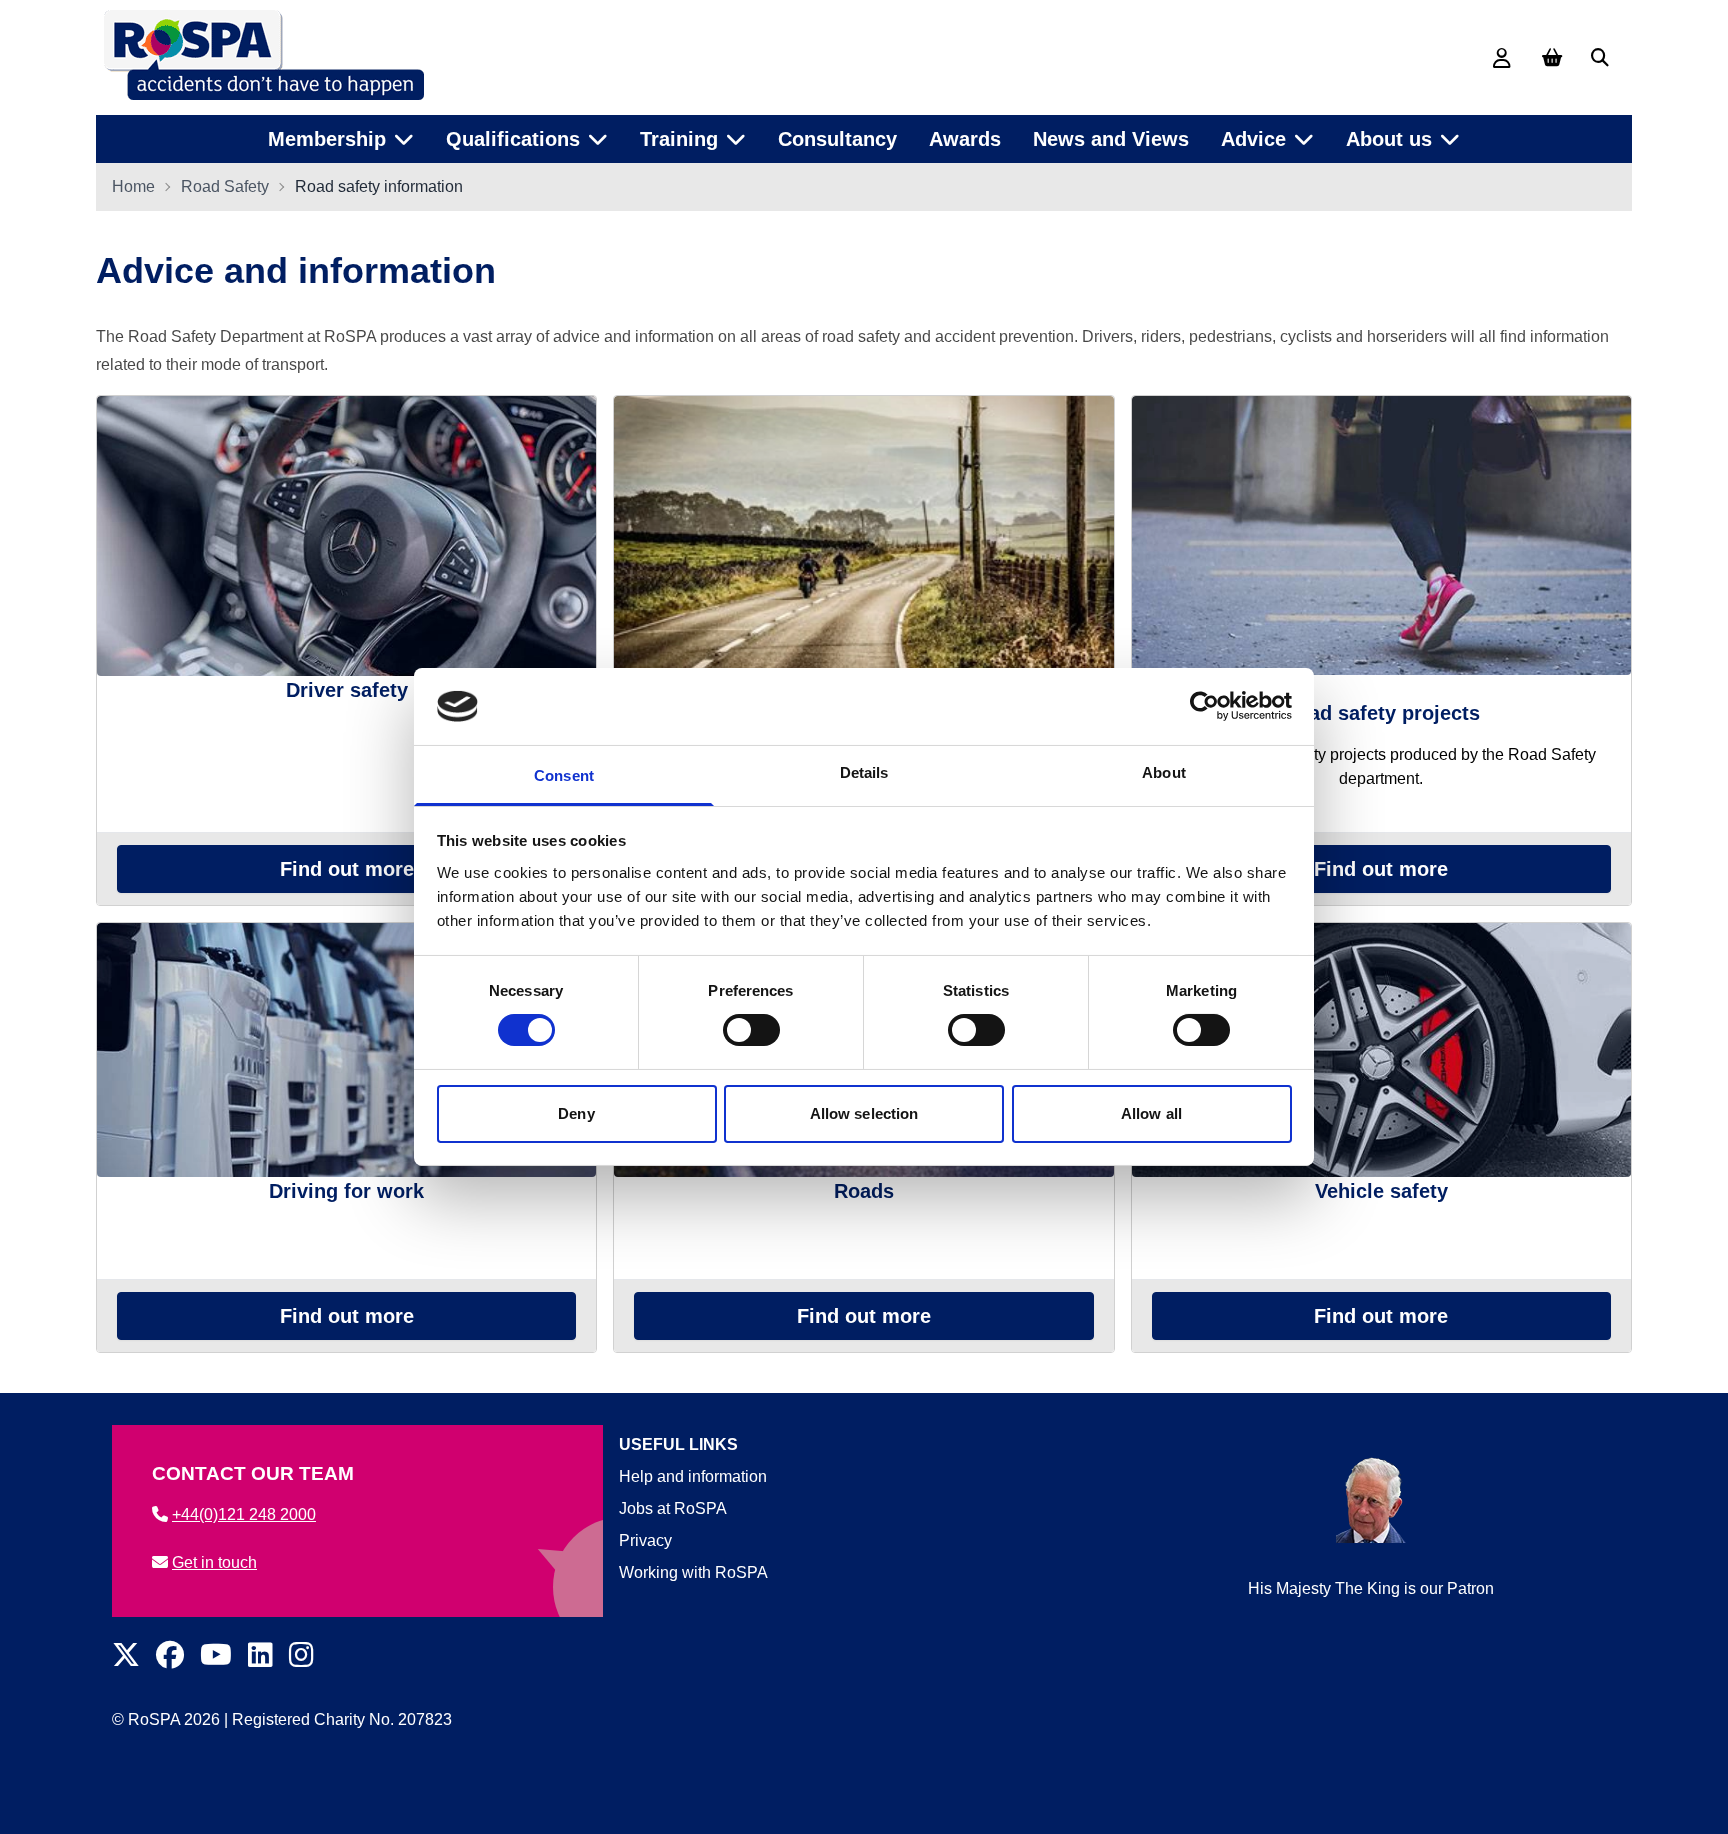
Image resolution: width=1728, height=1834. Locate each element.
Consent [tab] (564, 775)
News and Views (1111, 139)
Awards (965, 139)
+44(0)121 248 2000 (244, 1514)
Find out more (347, 869)
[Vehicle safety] (1381, 1050)
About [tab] (1164, 772)
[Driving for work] (346, 1050)
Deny (576, 1113)
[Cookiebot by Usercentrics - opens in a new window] (1204, 706)
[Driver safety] (346, 536)
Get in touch (214, 1562)
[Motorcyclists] (863, 536)
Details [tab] (864, 772)
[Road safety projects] (1381, 535)
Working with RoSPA (693, 1572)
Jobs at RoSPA (673, 1508)
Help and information (693, 1476)
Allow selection (864, 1113)
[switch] (751, 1030)
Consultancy (837, 139)
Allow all (1151, 1113)
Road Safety (225, 186)
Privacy (645, 1540)
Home (133, 186)
